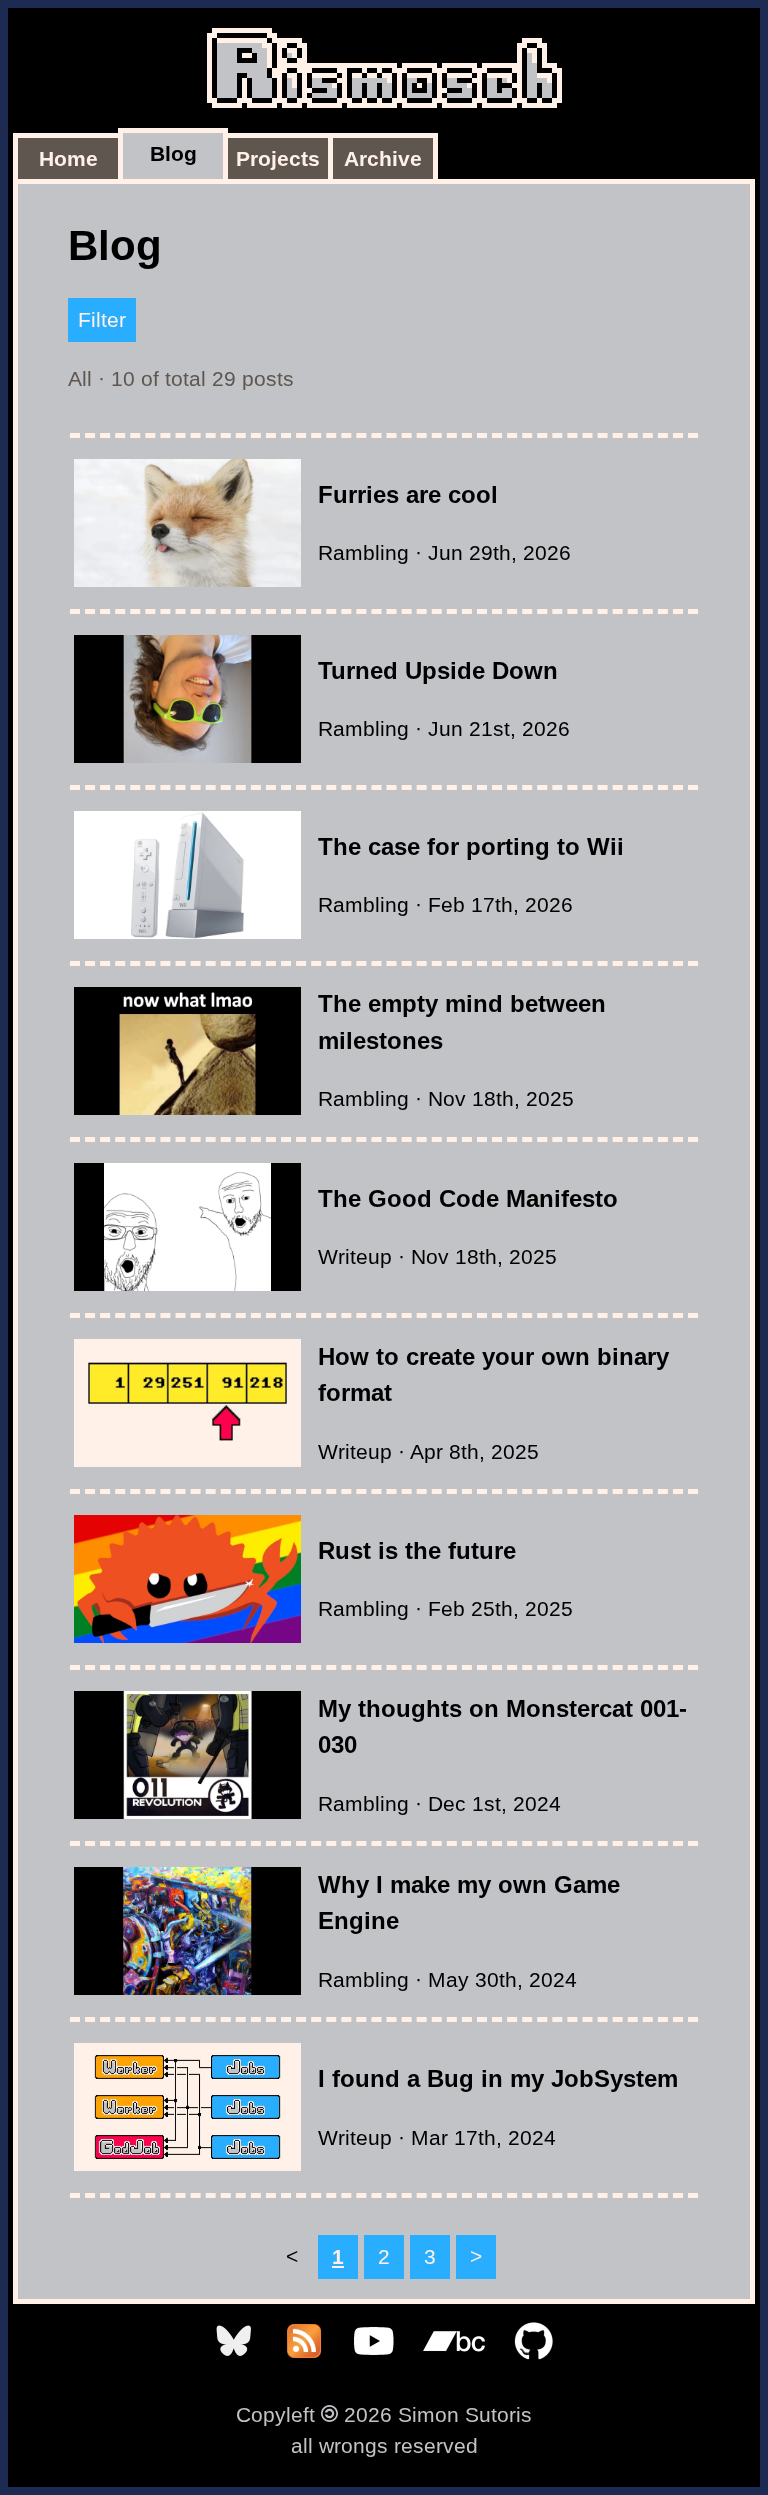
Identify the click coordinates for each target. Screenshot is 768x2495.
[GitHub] (534, 2365)
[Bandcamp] (457, 2365)
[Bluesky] (237, 2365)
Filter (102, 319)
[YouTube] (377, 2365)
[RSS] (307, 2365)
